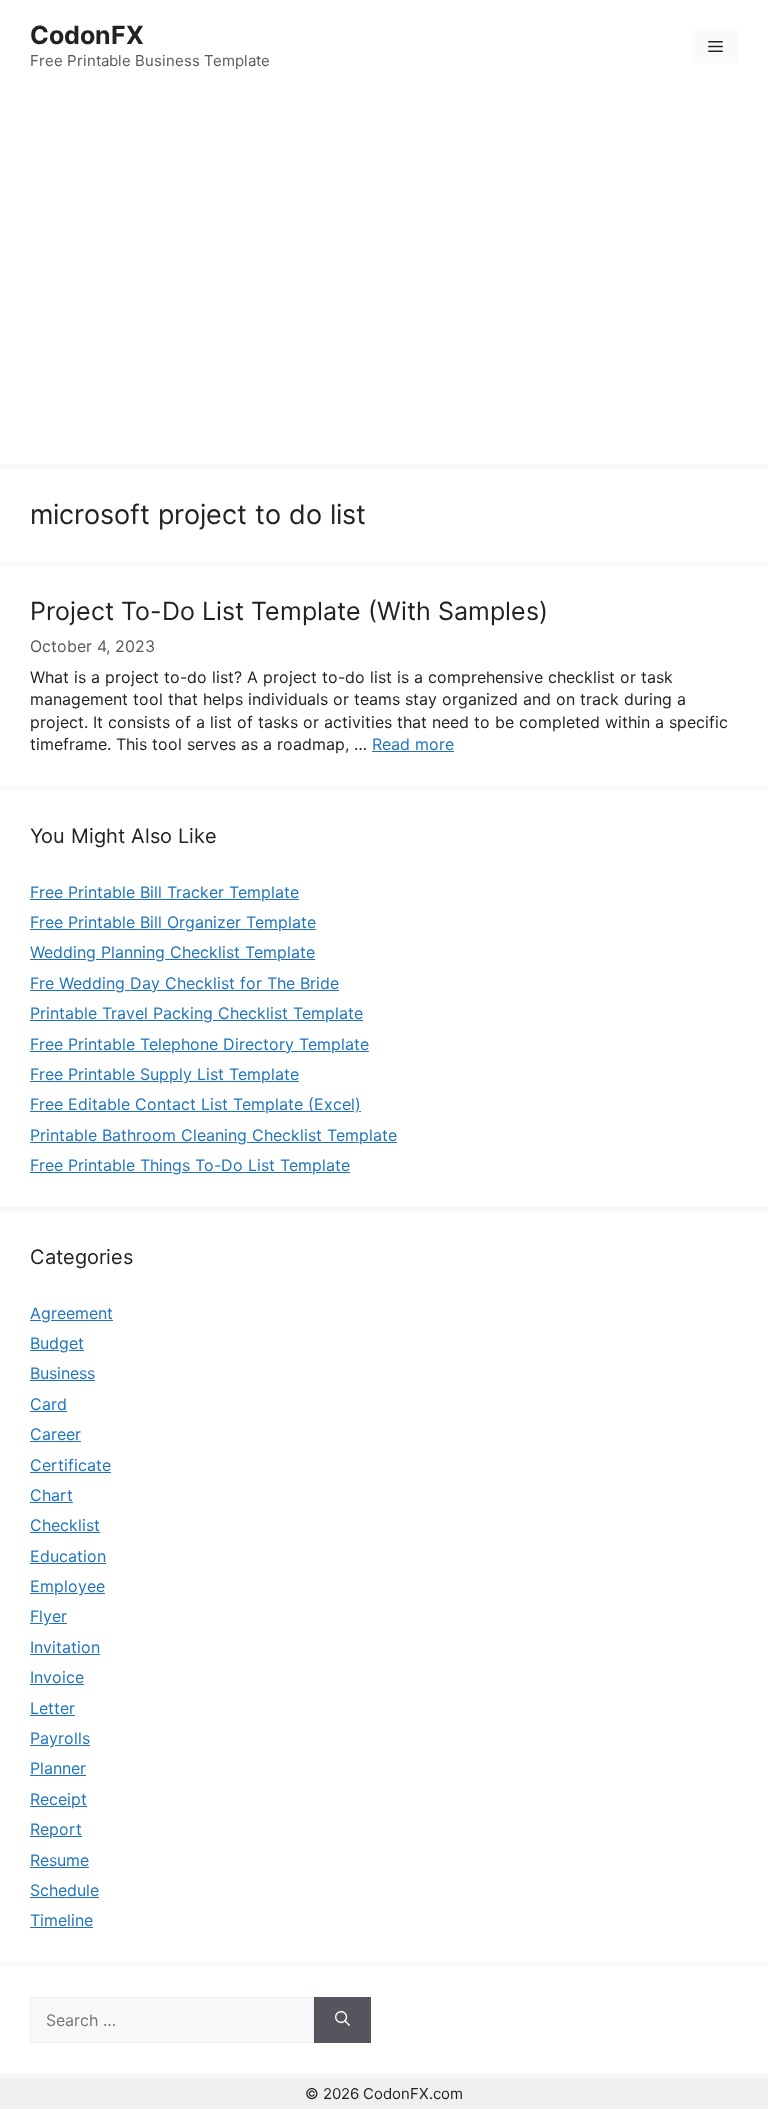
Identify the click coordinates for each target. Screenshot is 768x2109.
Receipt (58, 1799)
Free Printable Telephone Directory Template (199, 1044)
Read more (413, 744)
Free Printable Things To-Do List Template (190, 1165)
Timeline (61, 1920)
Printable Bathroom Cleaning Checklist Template (213, 1135)
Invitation (65, 1647)
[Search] (342, 2020)
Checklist (65, 1525)
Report (56, 1829)
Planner (58, 1768)
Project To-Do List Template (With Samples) (289, 611)
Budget (57, 1343)
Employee (67, 1586)
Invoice (57, 1677)
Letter (52, 1708)
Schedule (64, 1890)
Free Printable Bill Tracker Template (164, 892)
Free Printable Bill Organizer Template (173, 922)
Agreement (71, 1313)
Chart (51, 1495)
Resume (59, 1860)
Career (55, 1434)
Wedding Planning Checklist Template (172, 952)
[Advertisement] (384, 281)
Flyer (48, 1616)
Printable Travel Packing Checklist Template (196, 1013)
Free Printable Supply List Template (164, 1074)
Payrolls (60, 1738)
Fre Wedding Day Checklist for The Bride (184, 983)
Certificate (70, 1465)
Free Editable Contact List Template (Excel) (195, 1104)
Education (68, 1556)
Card (48, 1404)
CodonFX (87, 35)
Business (62, 1373)
